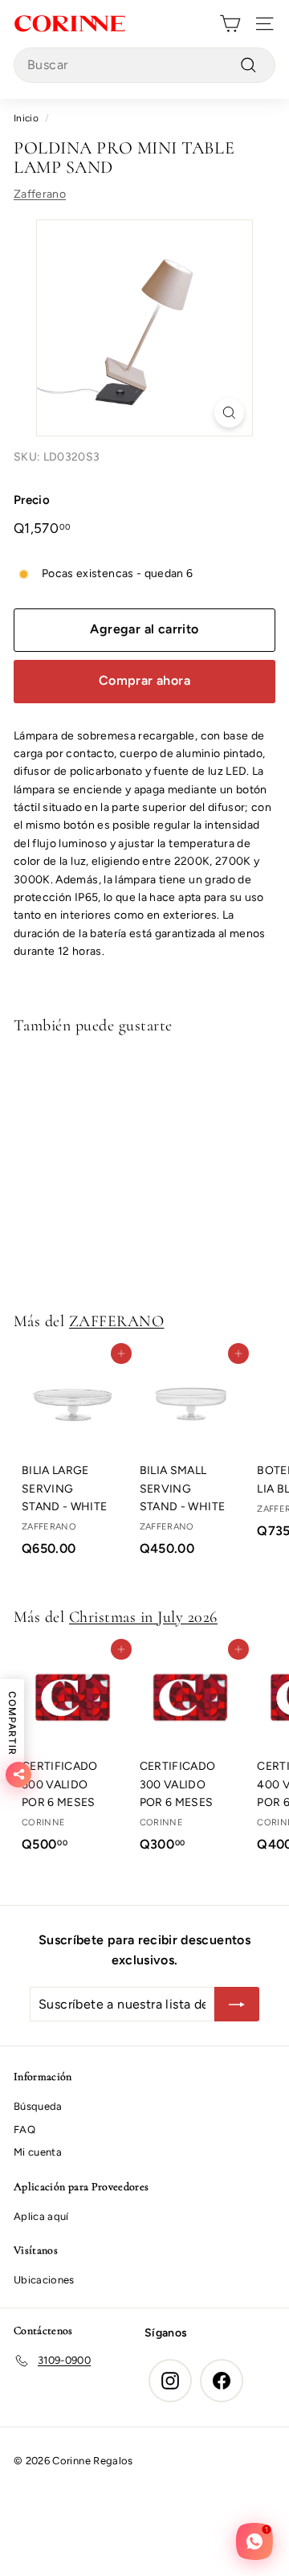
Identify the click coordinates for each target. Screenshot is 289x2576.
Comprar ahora (144, 680)
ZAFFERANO (117, 1321)
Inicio (26, 118)
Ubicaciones (44, 2280)
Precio (32, 500)
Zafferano (40, 194)
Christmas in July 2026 (143, 1617)
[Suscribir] (237, 2005)
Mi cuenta (38, 2152)
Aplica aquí (41, 2216)
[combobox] (144, 65)
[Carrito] (230, 24)
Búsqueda (38, 2106)
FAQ (24, 2130)
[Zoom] (229, 413)
